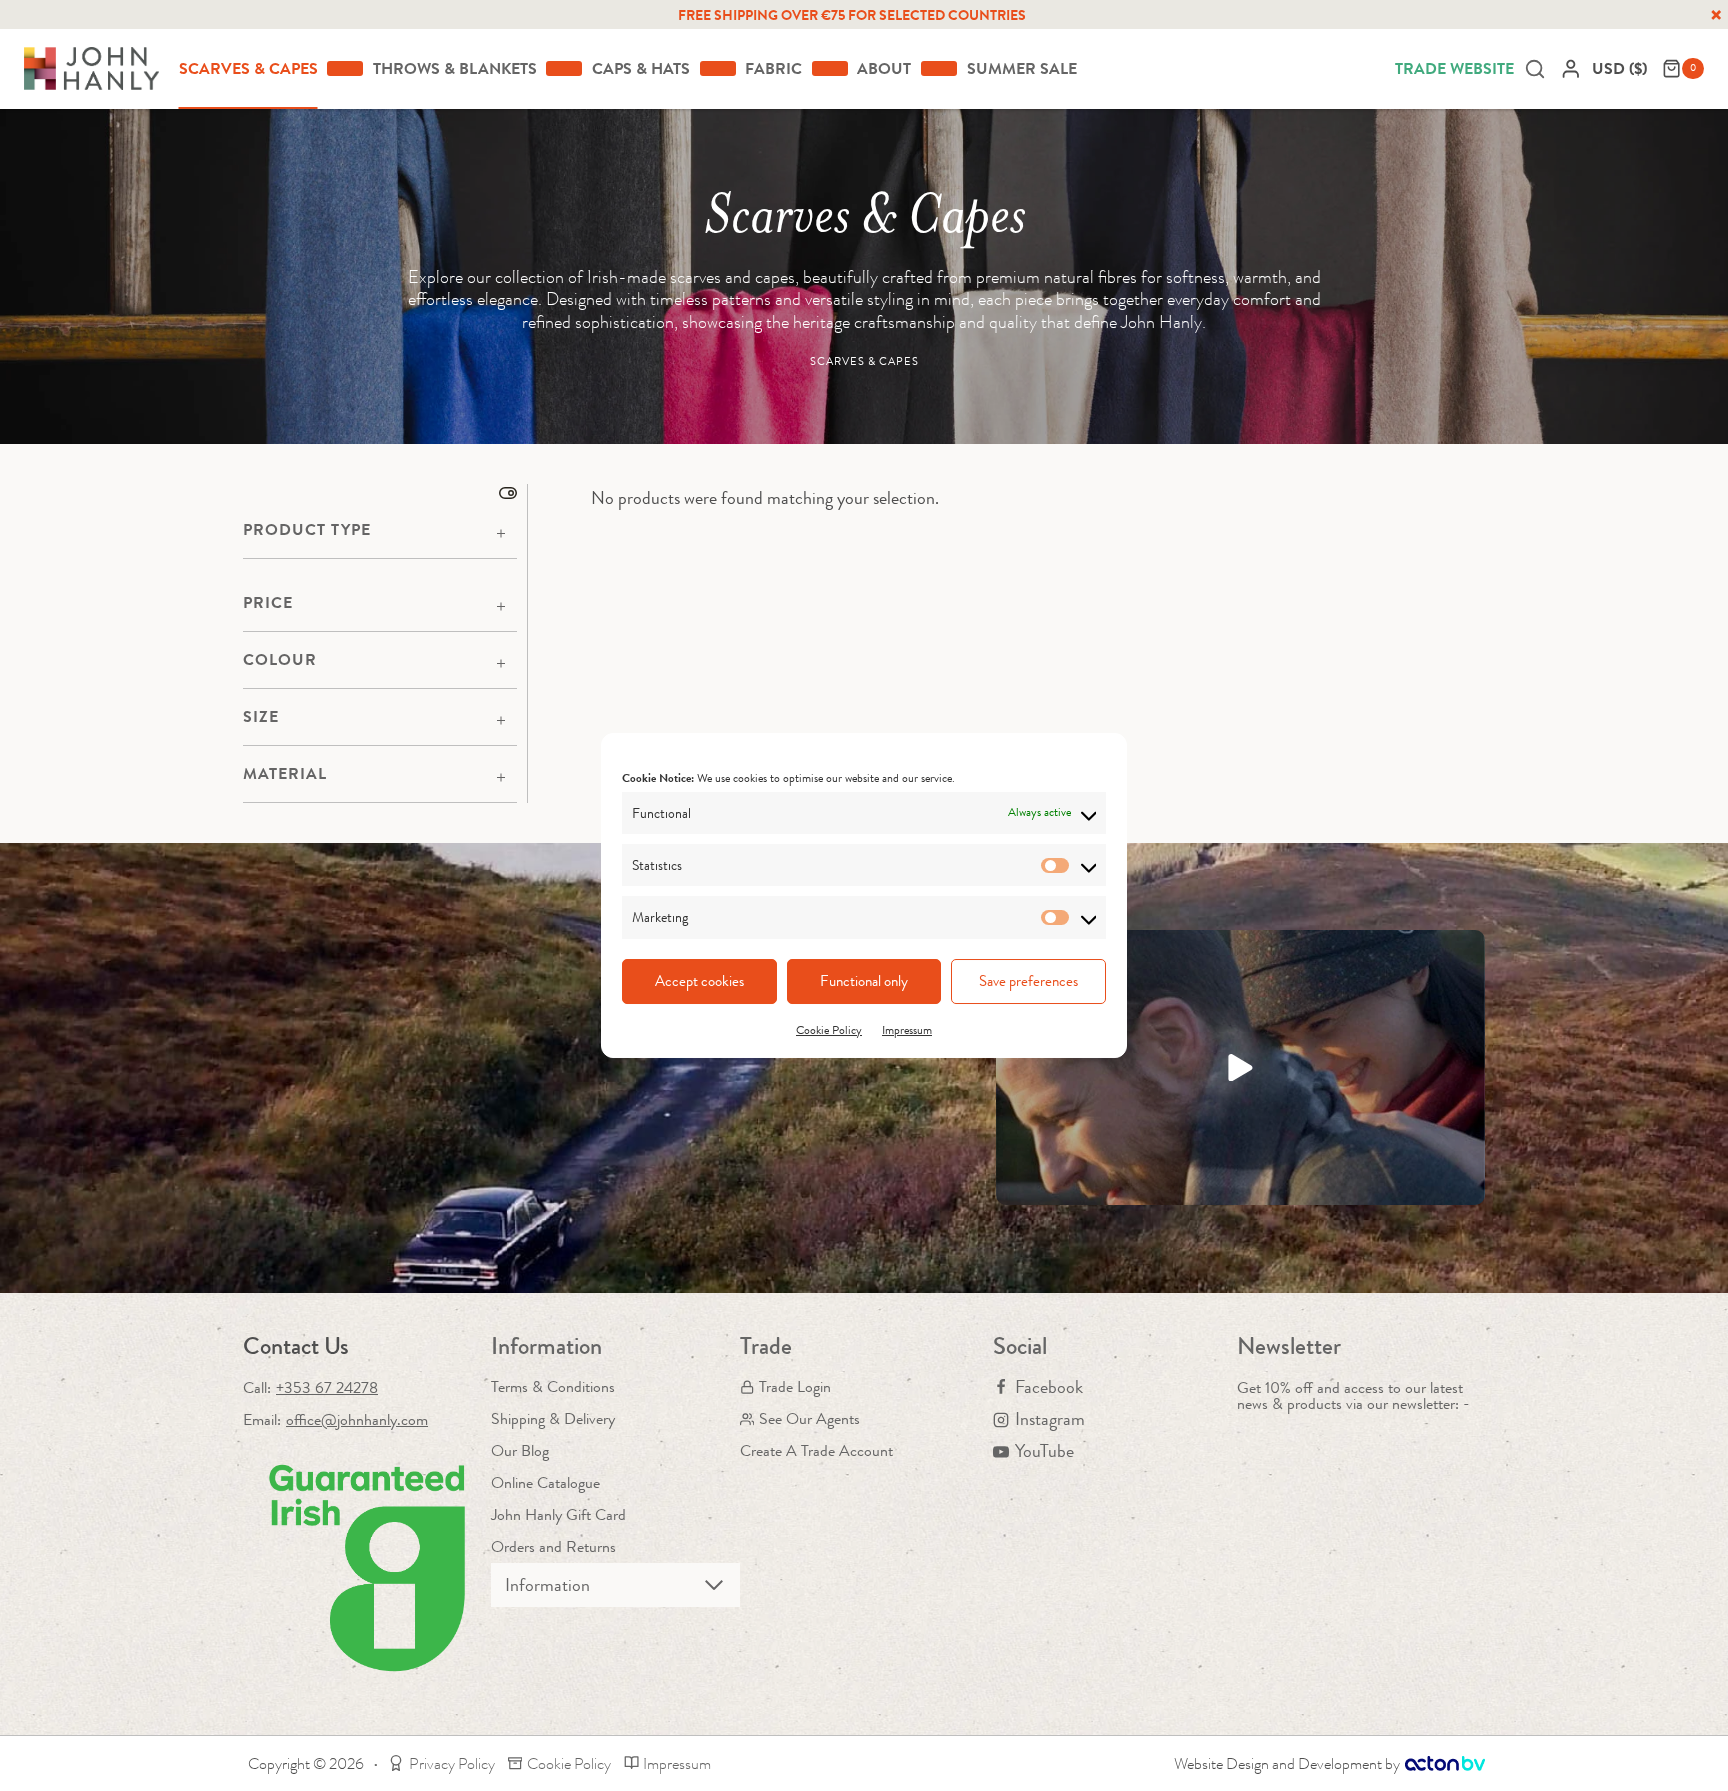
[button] (1240, 1067)
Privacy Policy (452, 1763)
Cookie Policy (829, 1030)
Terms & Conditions (553, 1386)
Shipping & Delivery (553, 1418)
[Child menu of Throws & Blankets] (564, 68)
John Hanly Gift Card (558, 1514)
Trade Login (795, 1386)
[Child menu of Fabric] (830, 68)
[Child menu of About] (939, 68)
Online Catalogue (545, 1482)
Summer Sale (1022, 68)
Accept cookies (699, 981)
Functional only (864, 981)
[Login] (1571, 68)
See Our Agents (809, 1418)
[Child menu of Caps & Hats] (718, 68)
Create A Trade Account (816, 1450)
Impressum (907, 1030)
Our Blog (520, 1450)
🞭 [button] (1716, 15)
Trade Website (1454, 68)
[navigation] (1622, 68)
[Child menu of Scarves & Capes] (345, 68)
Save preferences (1028, 981)
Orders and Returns (553, 1546)
